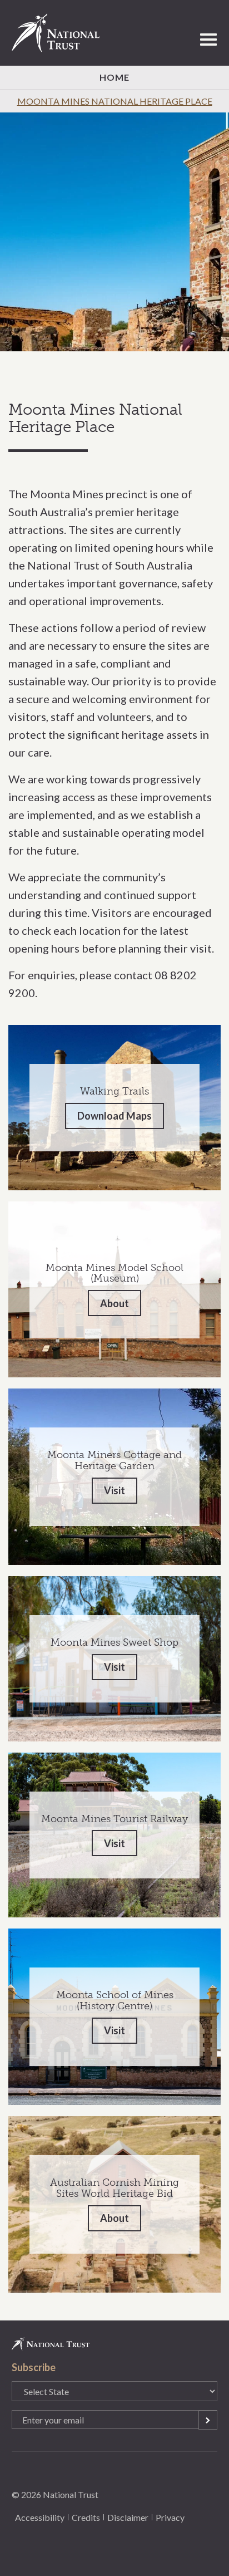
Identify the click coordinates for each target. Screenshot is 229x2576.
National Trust (61, 33)
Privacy (170, 2517)
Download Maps (114, 1116)
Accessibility (40, 2517)
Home (114, 77)
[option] (114, 232)
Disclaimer (128, 2517)
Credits (86, 2517)
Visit (114, 1490)
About (114, 1303)
